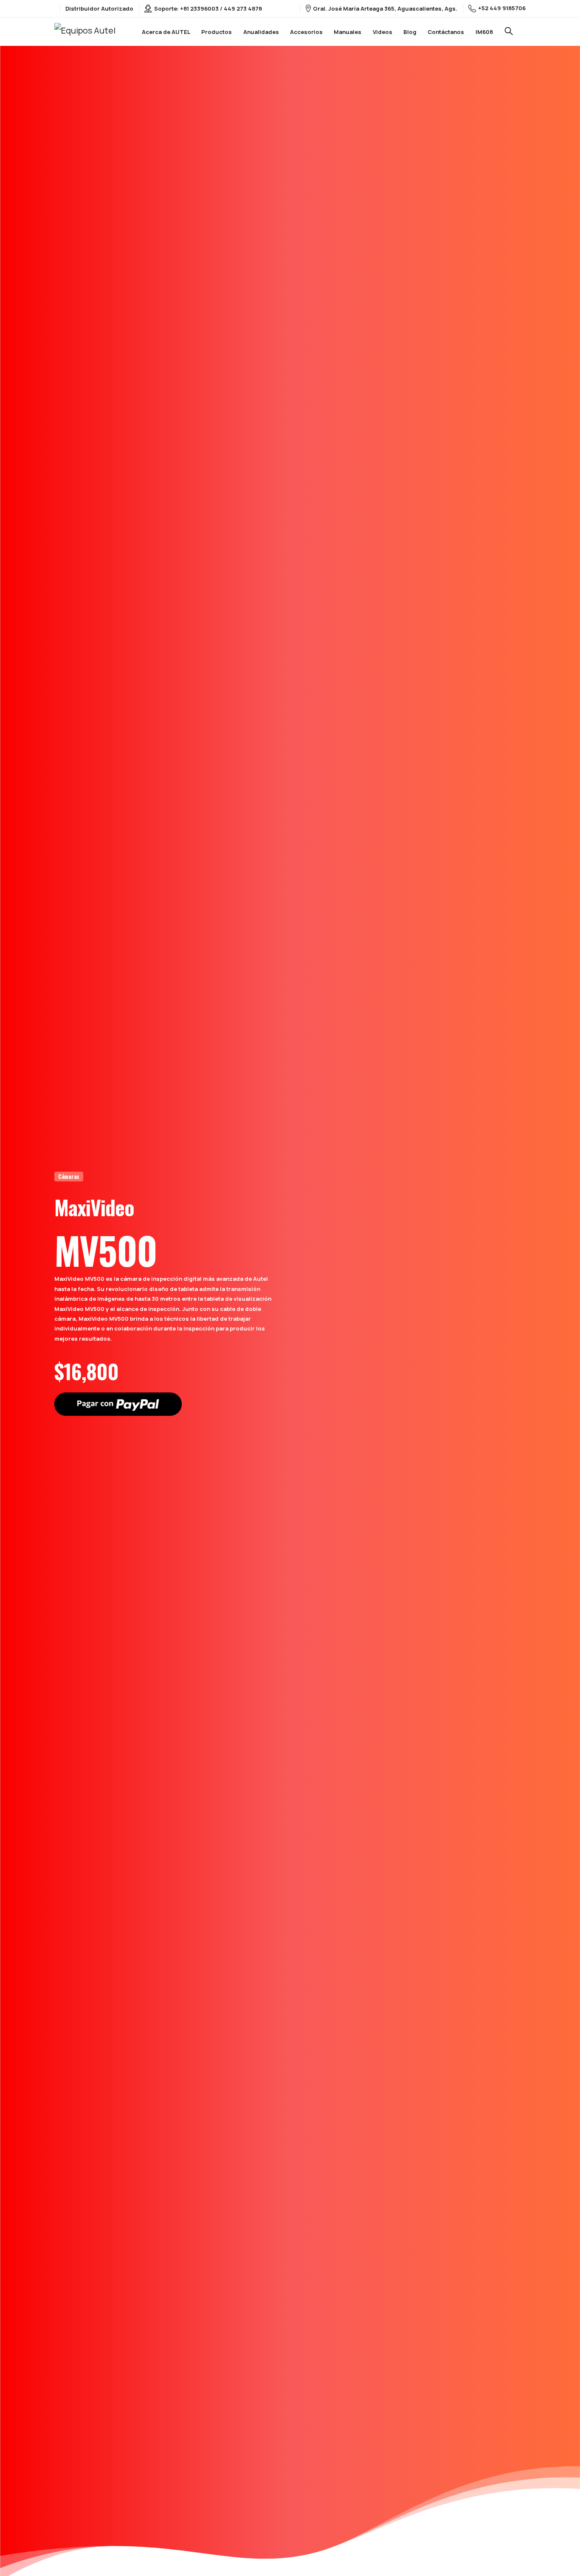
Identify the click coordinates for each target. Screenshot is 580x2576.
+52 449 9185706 (502, 8)
